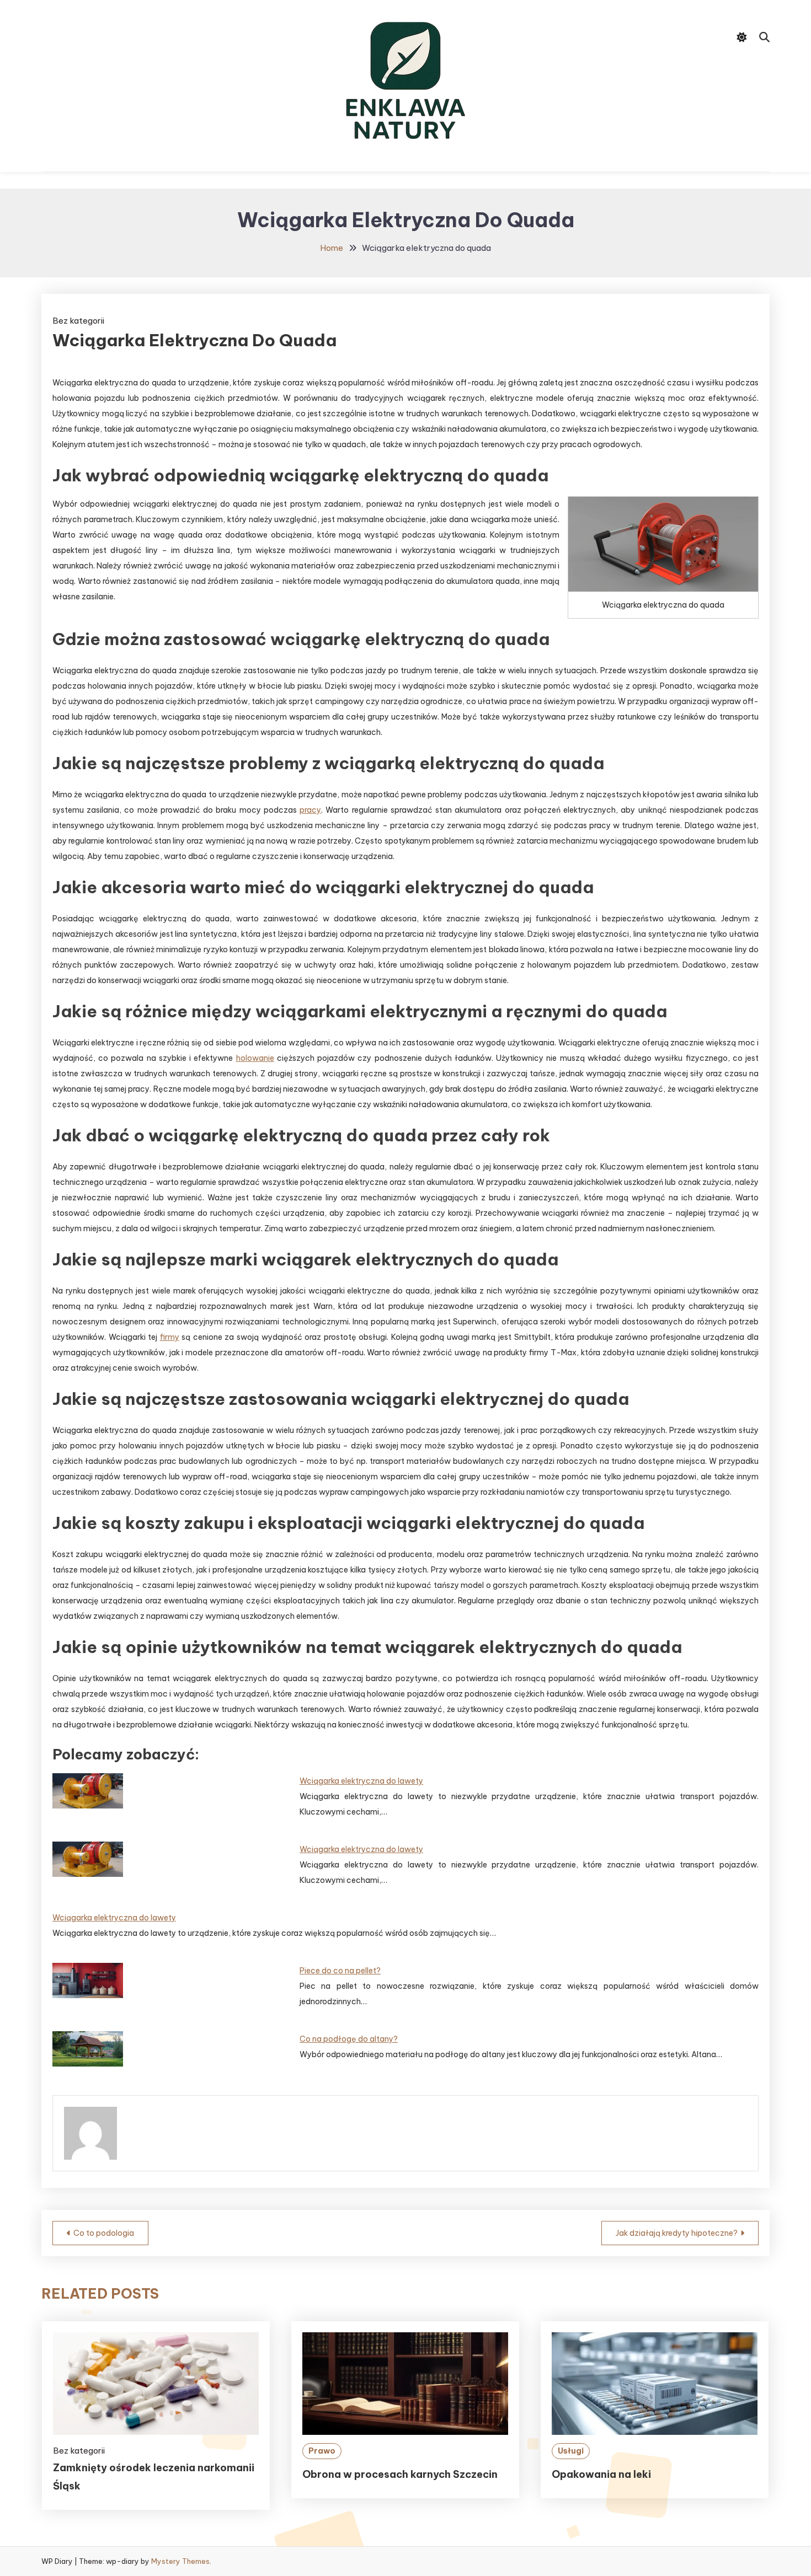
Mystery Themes (180, 2561)
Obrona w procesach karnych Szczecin (400, 2474)
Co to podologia (104, 2233)
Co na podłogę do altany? (349, 2039)
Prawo (322, 2451)
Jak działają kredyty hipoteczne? (677, 2233)
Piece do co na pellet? (340, 1971)
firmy (170, 1337)
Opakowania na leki (601, 2474)
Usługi (571, 2451)
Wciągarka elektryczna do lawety (361, 1781)
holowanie (255, 1058)
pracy (310, 810)
